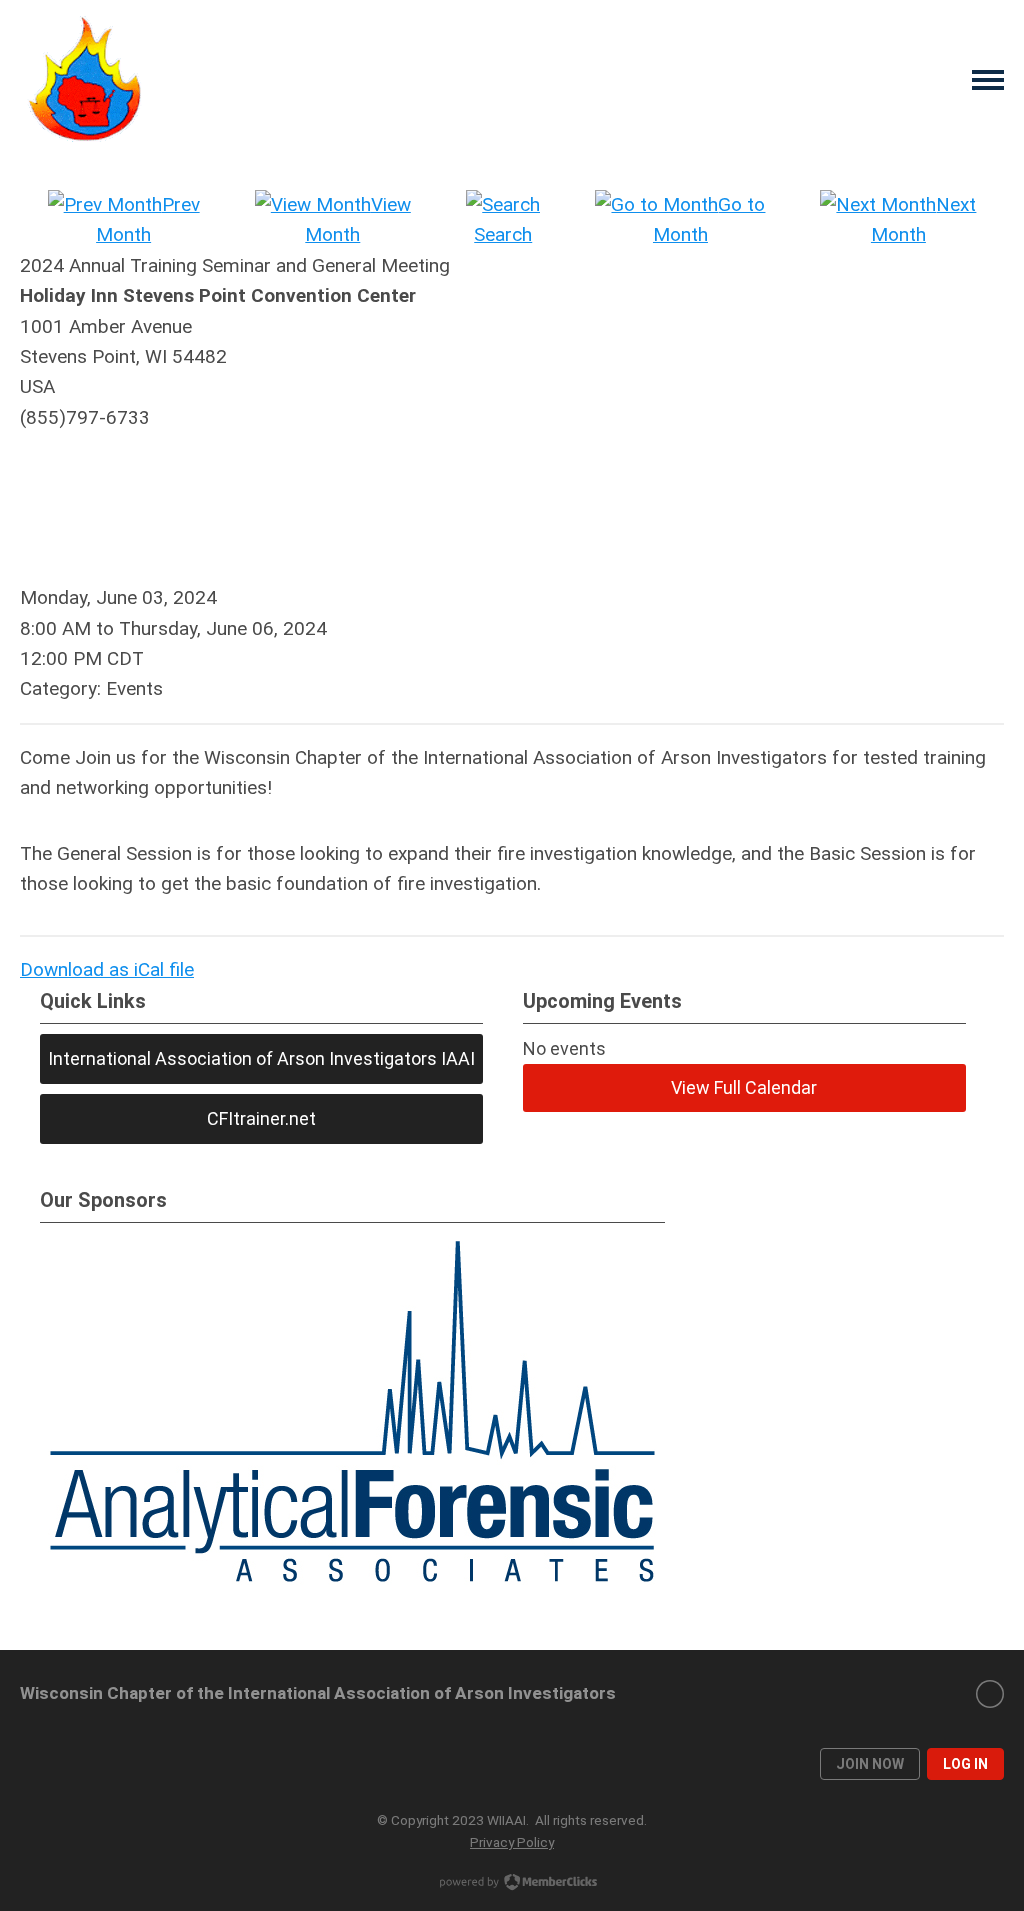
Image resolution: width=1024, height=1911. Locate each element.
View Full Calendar (744, 1087)
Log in (965, 1764)
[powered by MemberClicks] (512, 1884)
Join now (870, 1764)
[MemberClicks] (85, 80)
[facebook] (990, 1694)
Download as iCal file (107, 969)
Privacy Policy (512, 1842)
